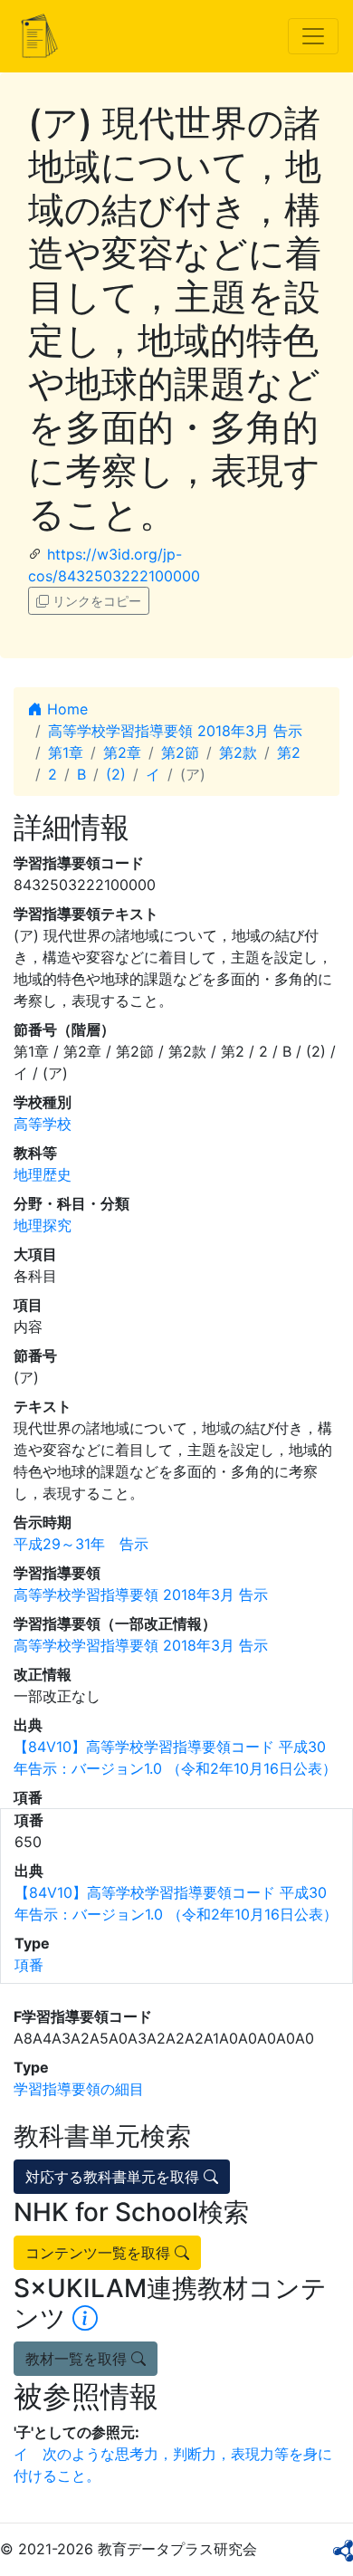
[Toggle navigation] (313, 36)
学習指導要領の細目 (79, 2089)
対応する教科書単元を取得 (114, 2177)
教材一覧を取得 (78, 2359)
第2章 (122, 752)
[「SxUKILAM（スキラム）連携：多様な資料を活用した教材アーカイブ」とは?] (85, 2318)
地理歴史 (43, 1174)
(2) (116, 774)
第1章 (66, 752)
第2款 (238, 752)
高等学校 (43, 1124)
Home (65, 709)
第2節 (180, 752)
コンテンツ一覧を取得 (100, 2253)
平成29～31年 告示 (81, 1544)
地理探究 (43, 1225)
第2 (289, 752)
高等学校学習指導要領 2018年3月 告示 (175, 731)
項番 (29, 1965)
